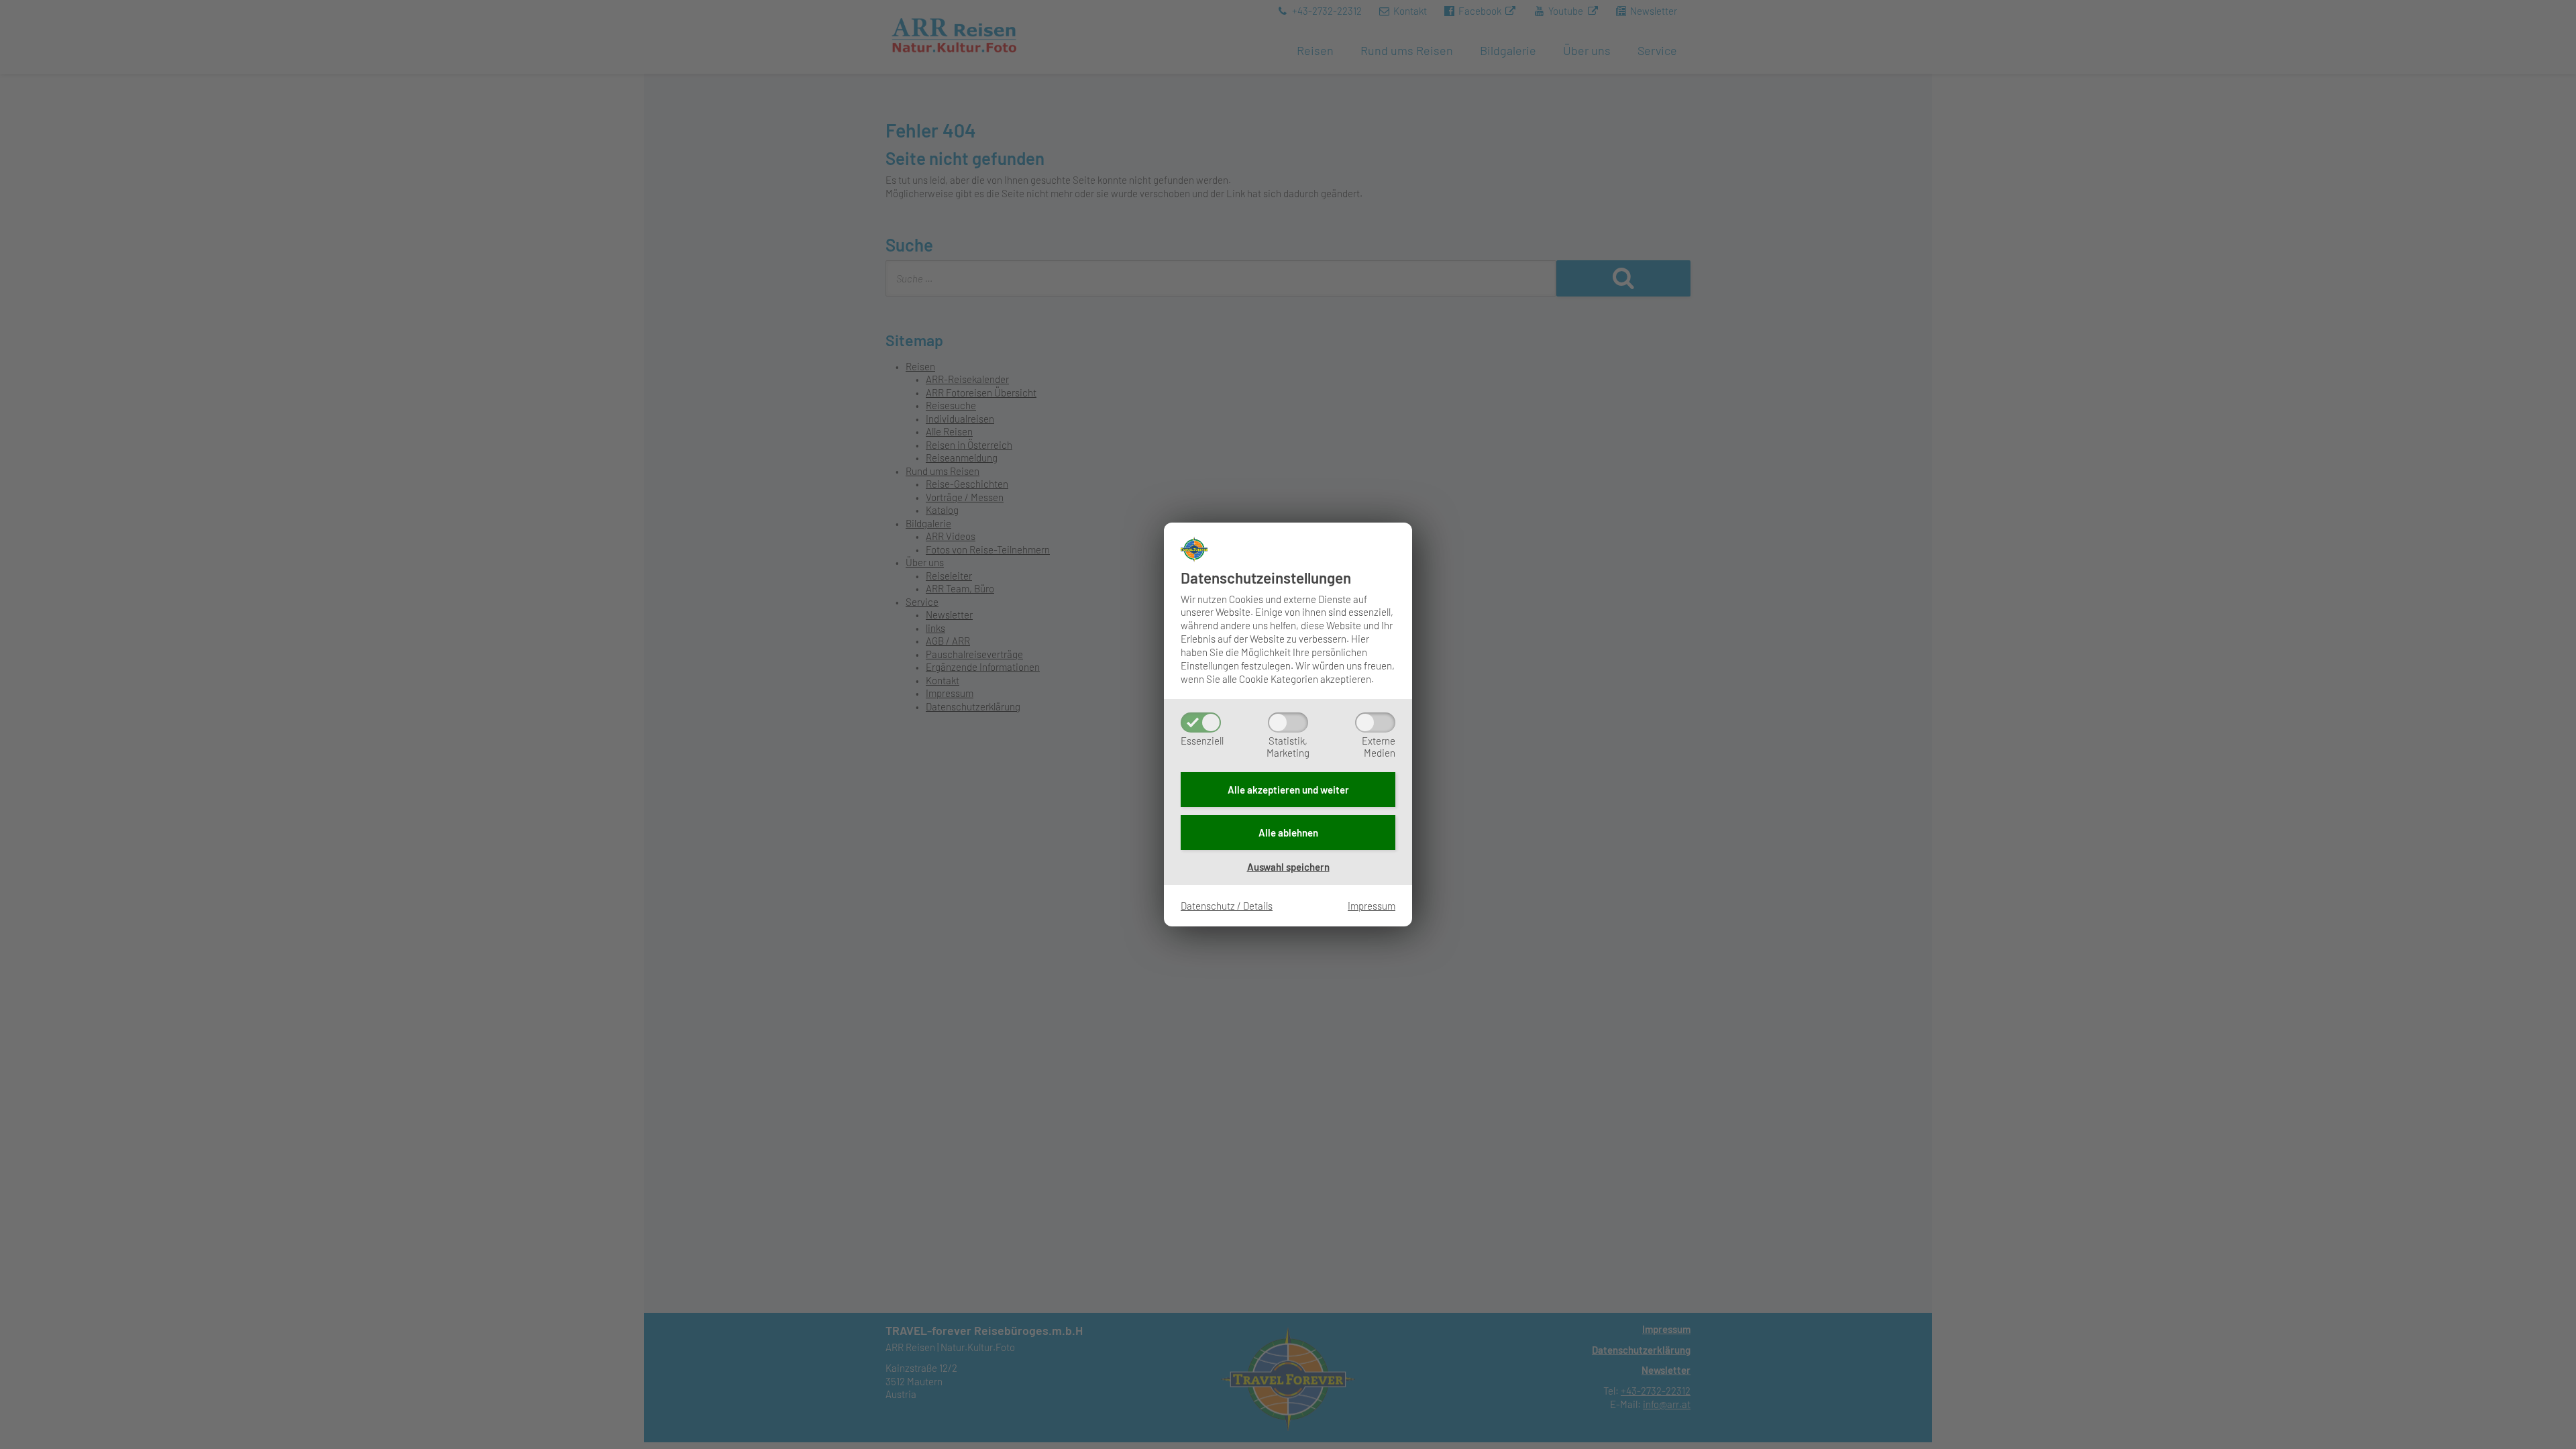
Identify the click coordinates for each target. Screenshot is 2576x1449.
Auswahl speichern (1288, 867)
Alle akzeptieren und (1288, 790)
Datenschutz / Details (1227, 906)
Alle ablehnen (1288, 833)
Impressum (1372, 906)
